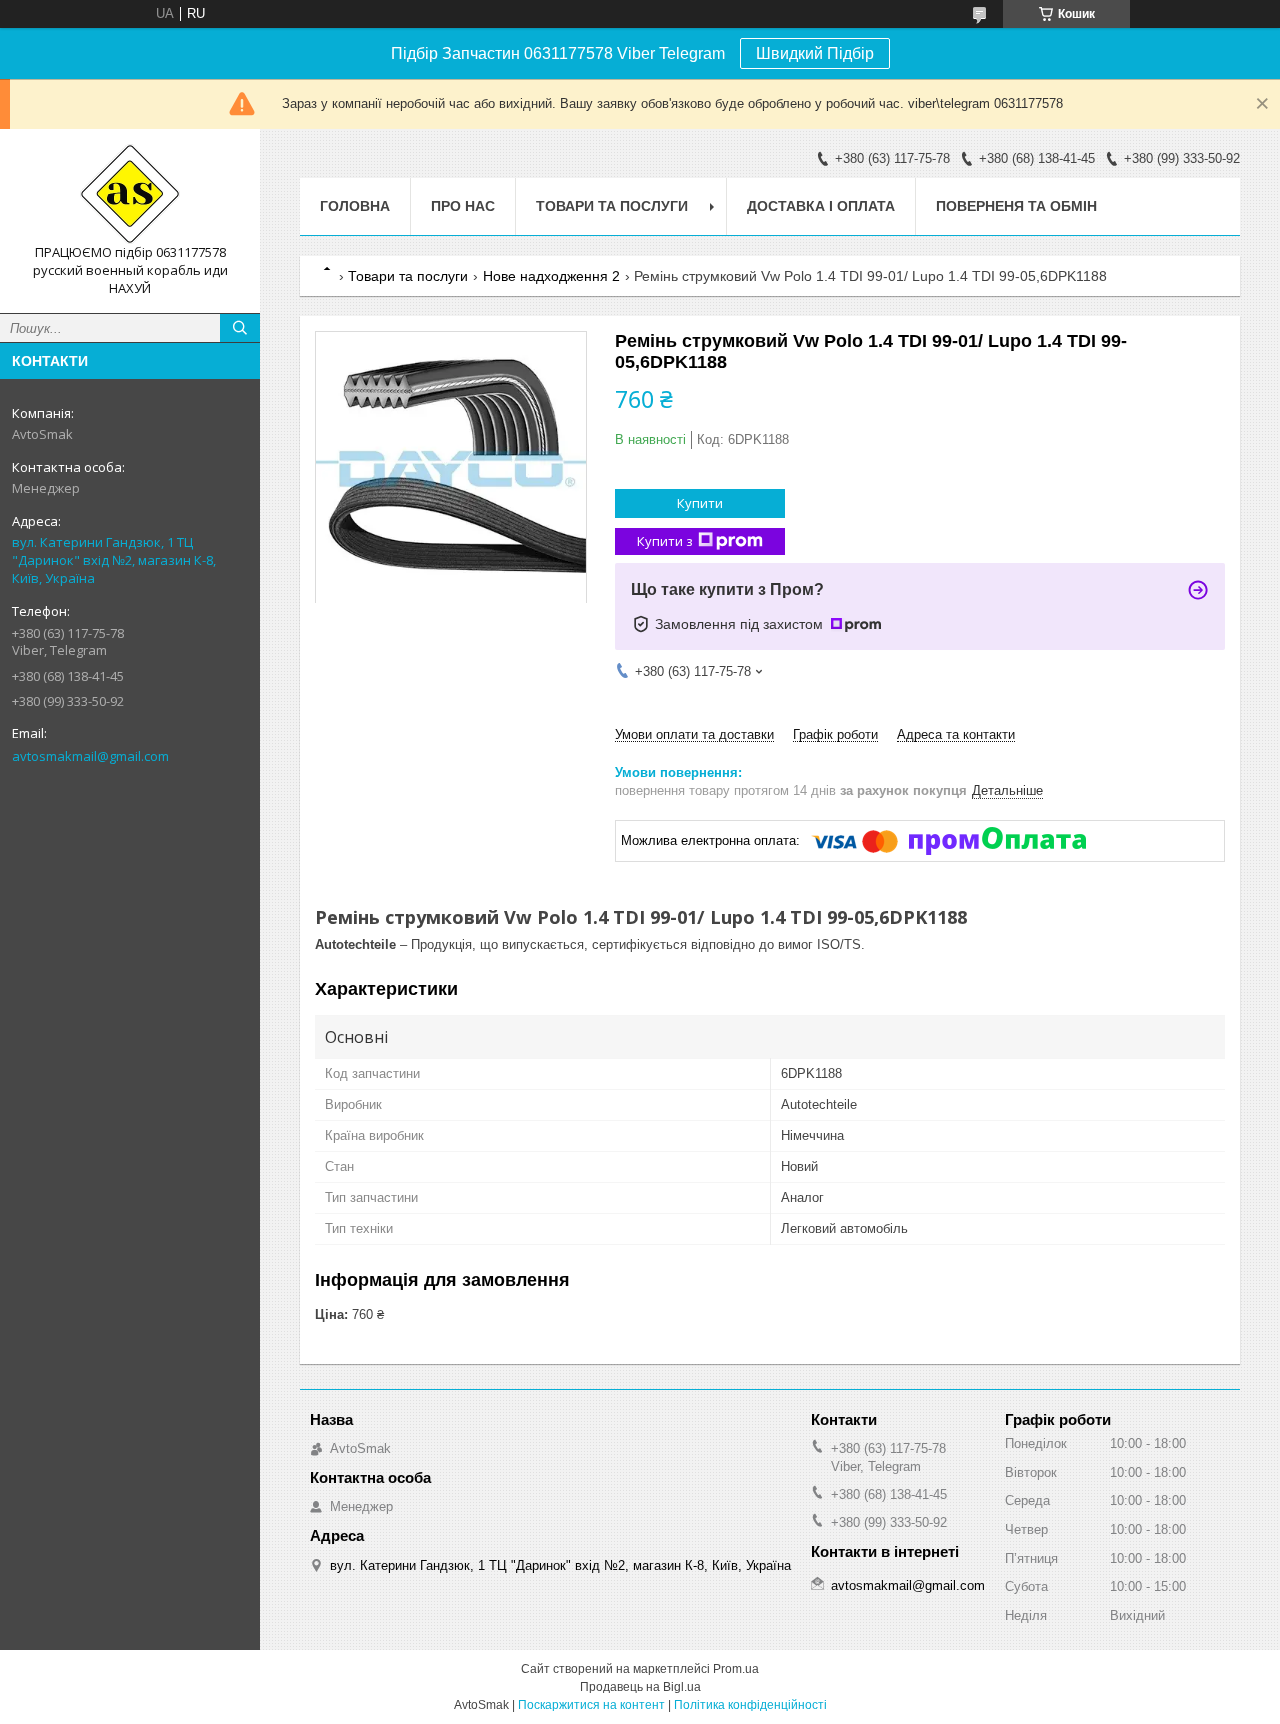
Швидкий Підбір (815, 53)
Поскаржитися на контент (591, 1705)
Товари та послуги (612, 206)
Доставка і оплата (821, 206)
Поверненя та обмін (1016, 206)
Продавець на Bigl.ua (640, 1687)
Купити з (665, 541)
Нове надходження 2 (551, 276)
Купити (700, 503)
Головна (355, 206)
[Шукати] (240, 328)
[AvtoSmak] (130, 194)
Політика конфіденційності (750, 1705)
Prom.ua (736, 1669)
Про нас (463, 206)
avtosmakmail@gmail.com (90, 756)
